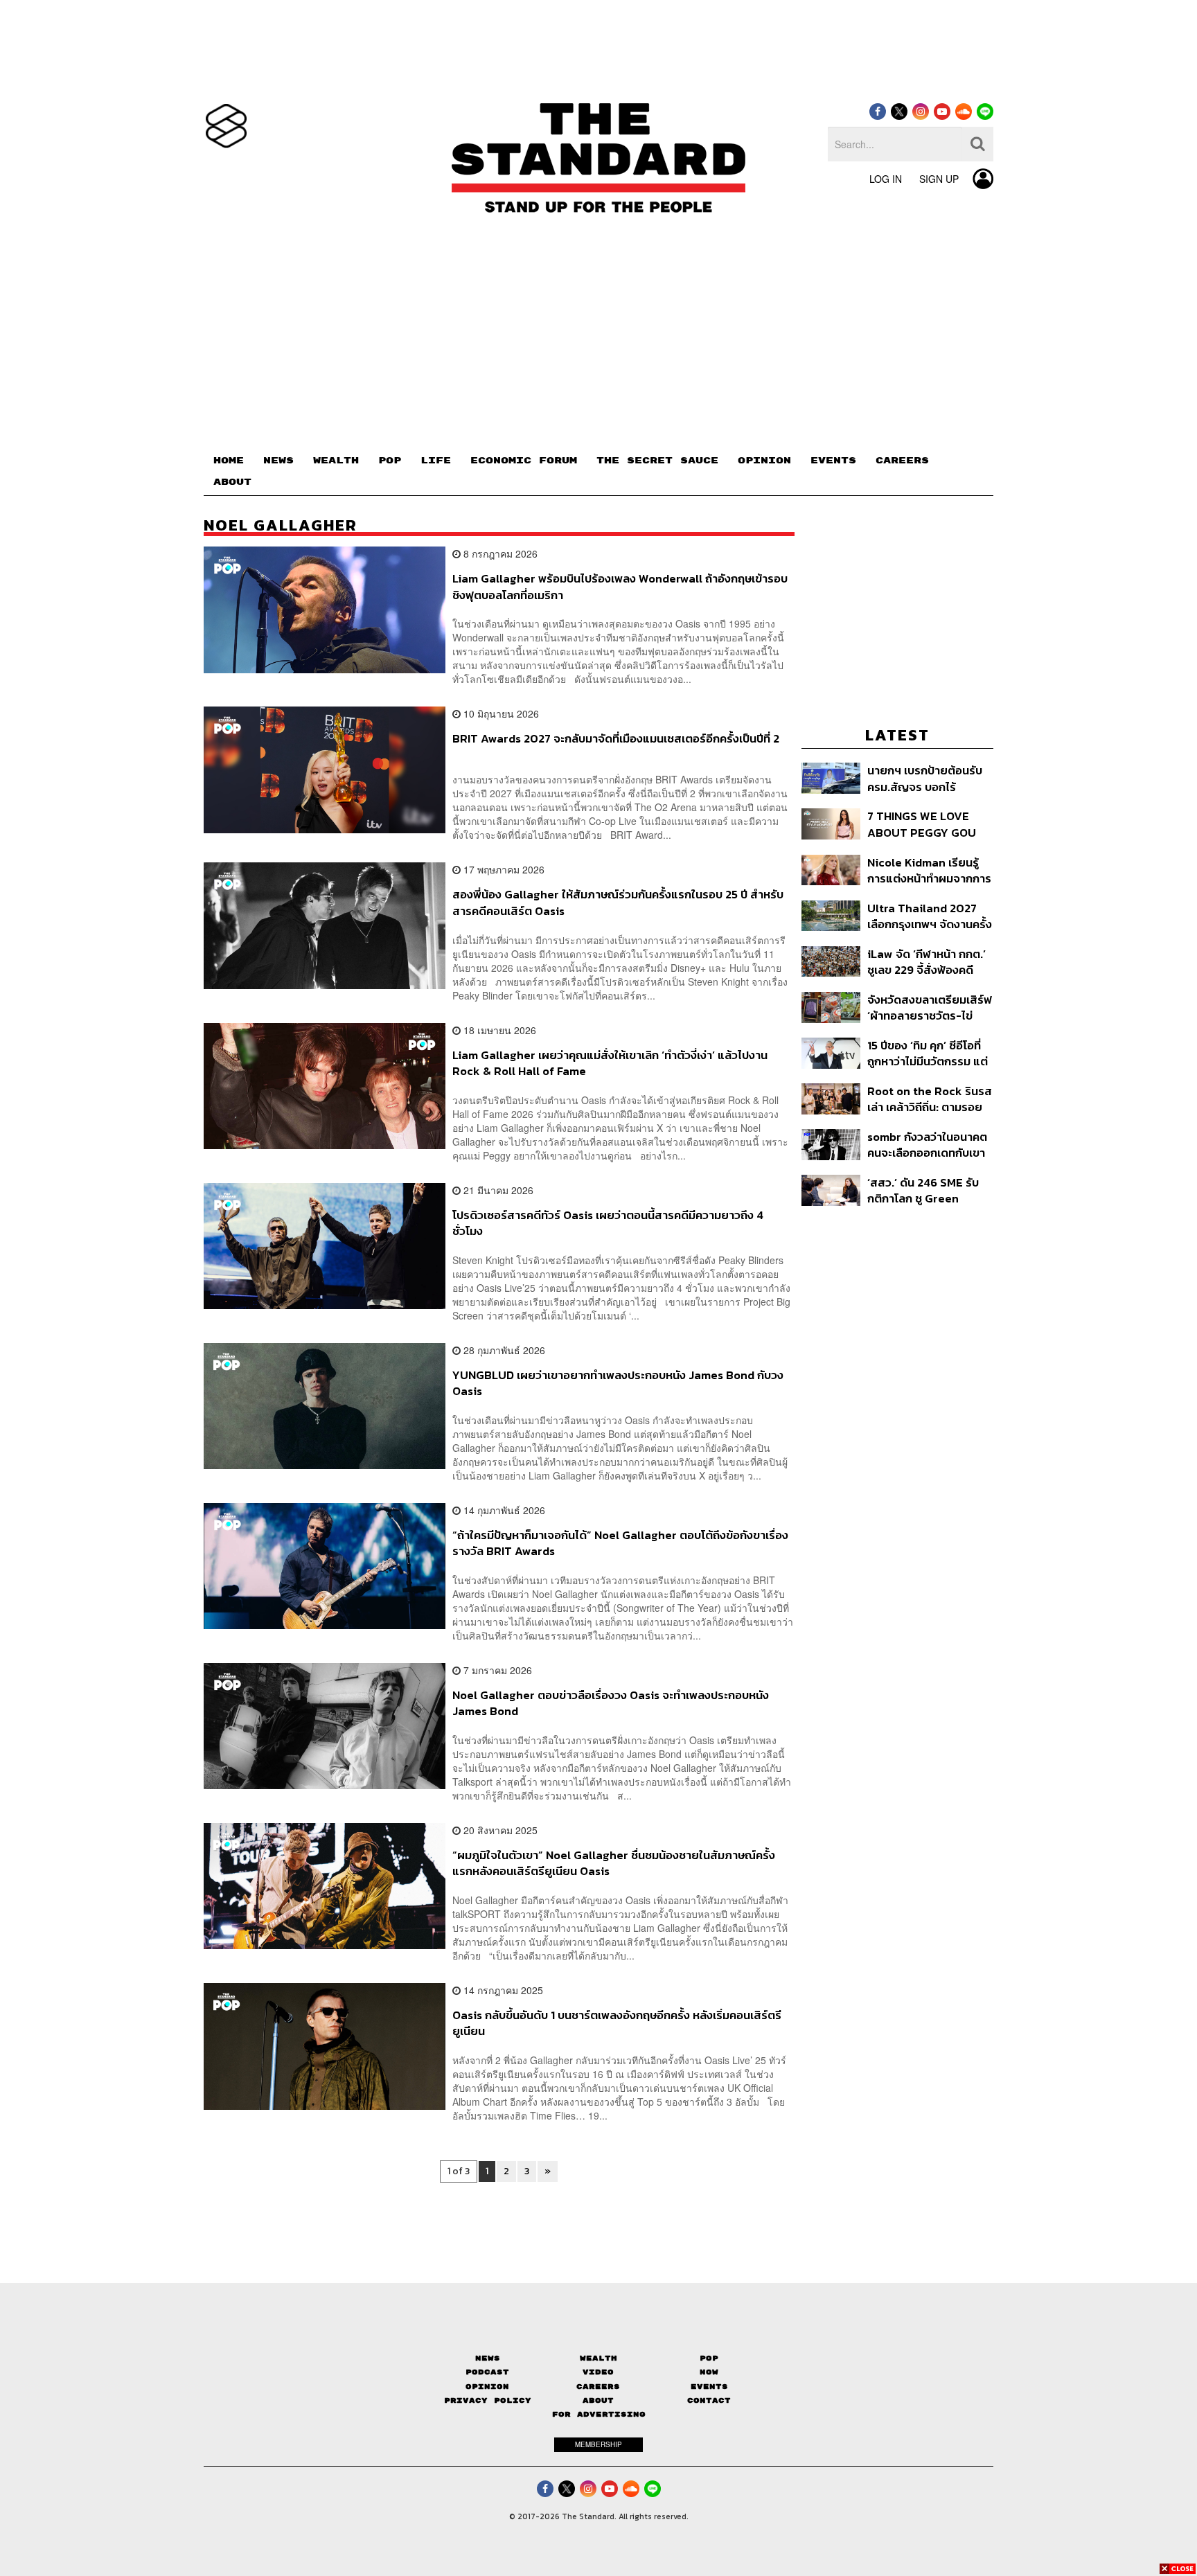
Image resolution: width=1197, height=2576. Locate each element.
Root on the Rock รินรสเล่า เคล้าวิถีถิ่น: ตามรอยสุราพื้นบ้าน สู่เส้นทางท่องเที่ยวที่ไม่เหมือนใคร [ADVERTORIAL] (930, 1099)
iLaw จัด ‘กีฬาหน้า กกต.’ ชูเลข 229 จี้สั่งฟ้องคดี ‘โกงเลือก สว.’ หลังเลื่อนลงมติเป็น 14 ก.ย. (926, 962)
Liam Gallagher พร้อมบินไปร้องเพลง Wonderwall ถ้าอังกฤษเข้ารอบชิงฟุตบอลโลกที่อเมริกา (620, 586)
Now (709, 2372)
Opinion (487, 2387)
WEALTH (336, 461)
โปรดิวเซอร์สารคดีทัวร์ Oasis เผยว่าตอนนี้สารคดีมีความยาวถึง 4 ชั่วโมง (608, 1223)
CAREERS (902, 461)
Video (598, 2372)
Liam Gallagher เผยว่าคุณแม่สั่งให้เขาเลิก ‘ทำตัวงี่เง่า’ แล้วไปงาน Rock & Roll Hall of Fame (610, 1063)
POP (390, 461)
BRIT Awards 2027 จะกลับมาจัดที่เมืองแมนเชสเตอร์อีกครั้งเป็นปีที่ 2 (616, 739)
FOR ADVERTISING (599, 2414)
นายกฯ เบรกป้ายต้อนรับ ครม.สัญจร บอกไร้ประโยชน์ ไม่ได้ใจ (925, 778)
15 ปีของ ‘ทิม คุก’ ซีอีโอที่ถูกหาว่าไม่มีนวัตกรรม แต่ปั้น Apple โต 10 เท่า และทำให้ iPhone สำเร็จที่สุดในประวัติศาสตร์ (928, 1053)
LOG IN (886, 179)
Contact (709, 2400)
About (598, 2400)
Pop (709, 2358)
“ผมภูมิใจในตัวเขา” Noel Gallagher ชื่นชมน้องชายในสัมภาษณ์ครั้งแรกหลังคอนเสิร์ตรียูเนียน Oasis (614, 1863)
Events (709, 2387)
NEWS (278, 461)
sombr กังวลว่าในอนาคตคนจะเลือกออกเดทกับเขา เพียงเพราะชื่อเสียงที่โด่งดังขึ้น (927, 1145)
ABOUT (232, 482)
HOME (229, 461)
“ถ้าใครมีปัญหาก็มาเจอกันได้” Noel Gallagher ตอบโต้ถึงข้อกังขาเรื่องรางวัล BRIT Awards (620, 1543)
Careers (598, 2387)
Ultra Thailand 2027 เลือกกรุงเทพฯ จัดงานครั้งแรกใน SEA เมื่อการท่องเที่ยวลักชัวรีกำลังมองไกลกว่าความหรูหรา (930, 916)
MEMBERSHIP (598, 2444)
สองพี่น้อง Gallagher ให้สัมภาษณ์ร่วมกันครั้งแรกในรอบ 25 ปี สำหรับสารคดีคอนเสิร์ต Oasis (618, 902)
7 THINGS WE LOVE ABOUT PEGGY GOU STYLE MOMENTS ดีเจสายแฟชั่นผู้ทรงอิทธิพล (924, 824)
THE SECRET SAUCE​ (657, 461)
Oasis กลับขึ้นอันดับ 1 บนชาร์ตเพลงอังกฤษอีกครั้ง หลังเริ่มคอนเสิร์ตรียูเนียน (617, 2023)
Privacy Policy (488, 2400)
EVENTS (833, 461)
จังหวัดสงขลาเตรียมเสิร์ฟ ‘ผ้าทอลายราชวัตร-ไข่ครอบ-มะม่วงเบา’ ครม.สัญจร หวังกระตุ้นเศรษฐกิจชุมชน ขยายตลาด (930, 1007)
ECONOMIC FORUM (524, 461)
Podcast (487, 2372)
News (488, 2358)
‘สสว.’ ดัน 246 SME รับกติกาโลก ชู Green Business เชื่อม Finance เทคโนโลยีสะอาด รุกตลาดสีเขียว (929, 1190)
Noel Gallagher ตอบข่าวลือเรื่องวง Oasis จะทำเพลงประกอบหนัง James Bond (611, 1703)
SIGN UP (939, 179)
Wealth (598, 2358)
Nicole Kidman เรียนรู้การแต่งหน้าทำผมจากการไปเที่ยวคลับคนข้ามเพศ (929, 870)
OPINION (764, 461)
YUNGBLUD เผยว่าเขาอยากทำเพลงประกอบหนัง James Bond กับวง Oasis (618, 1383)
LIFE (436, 461)
